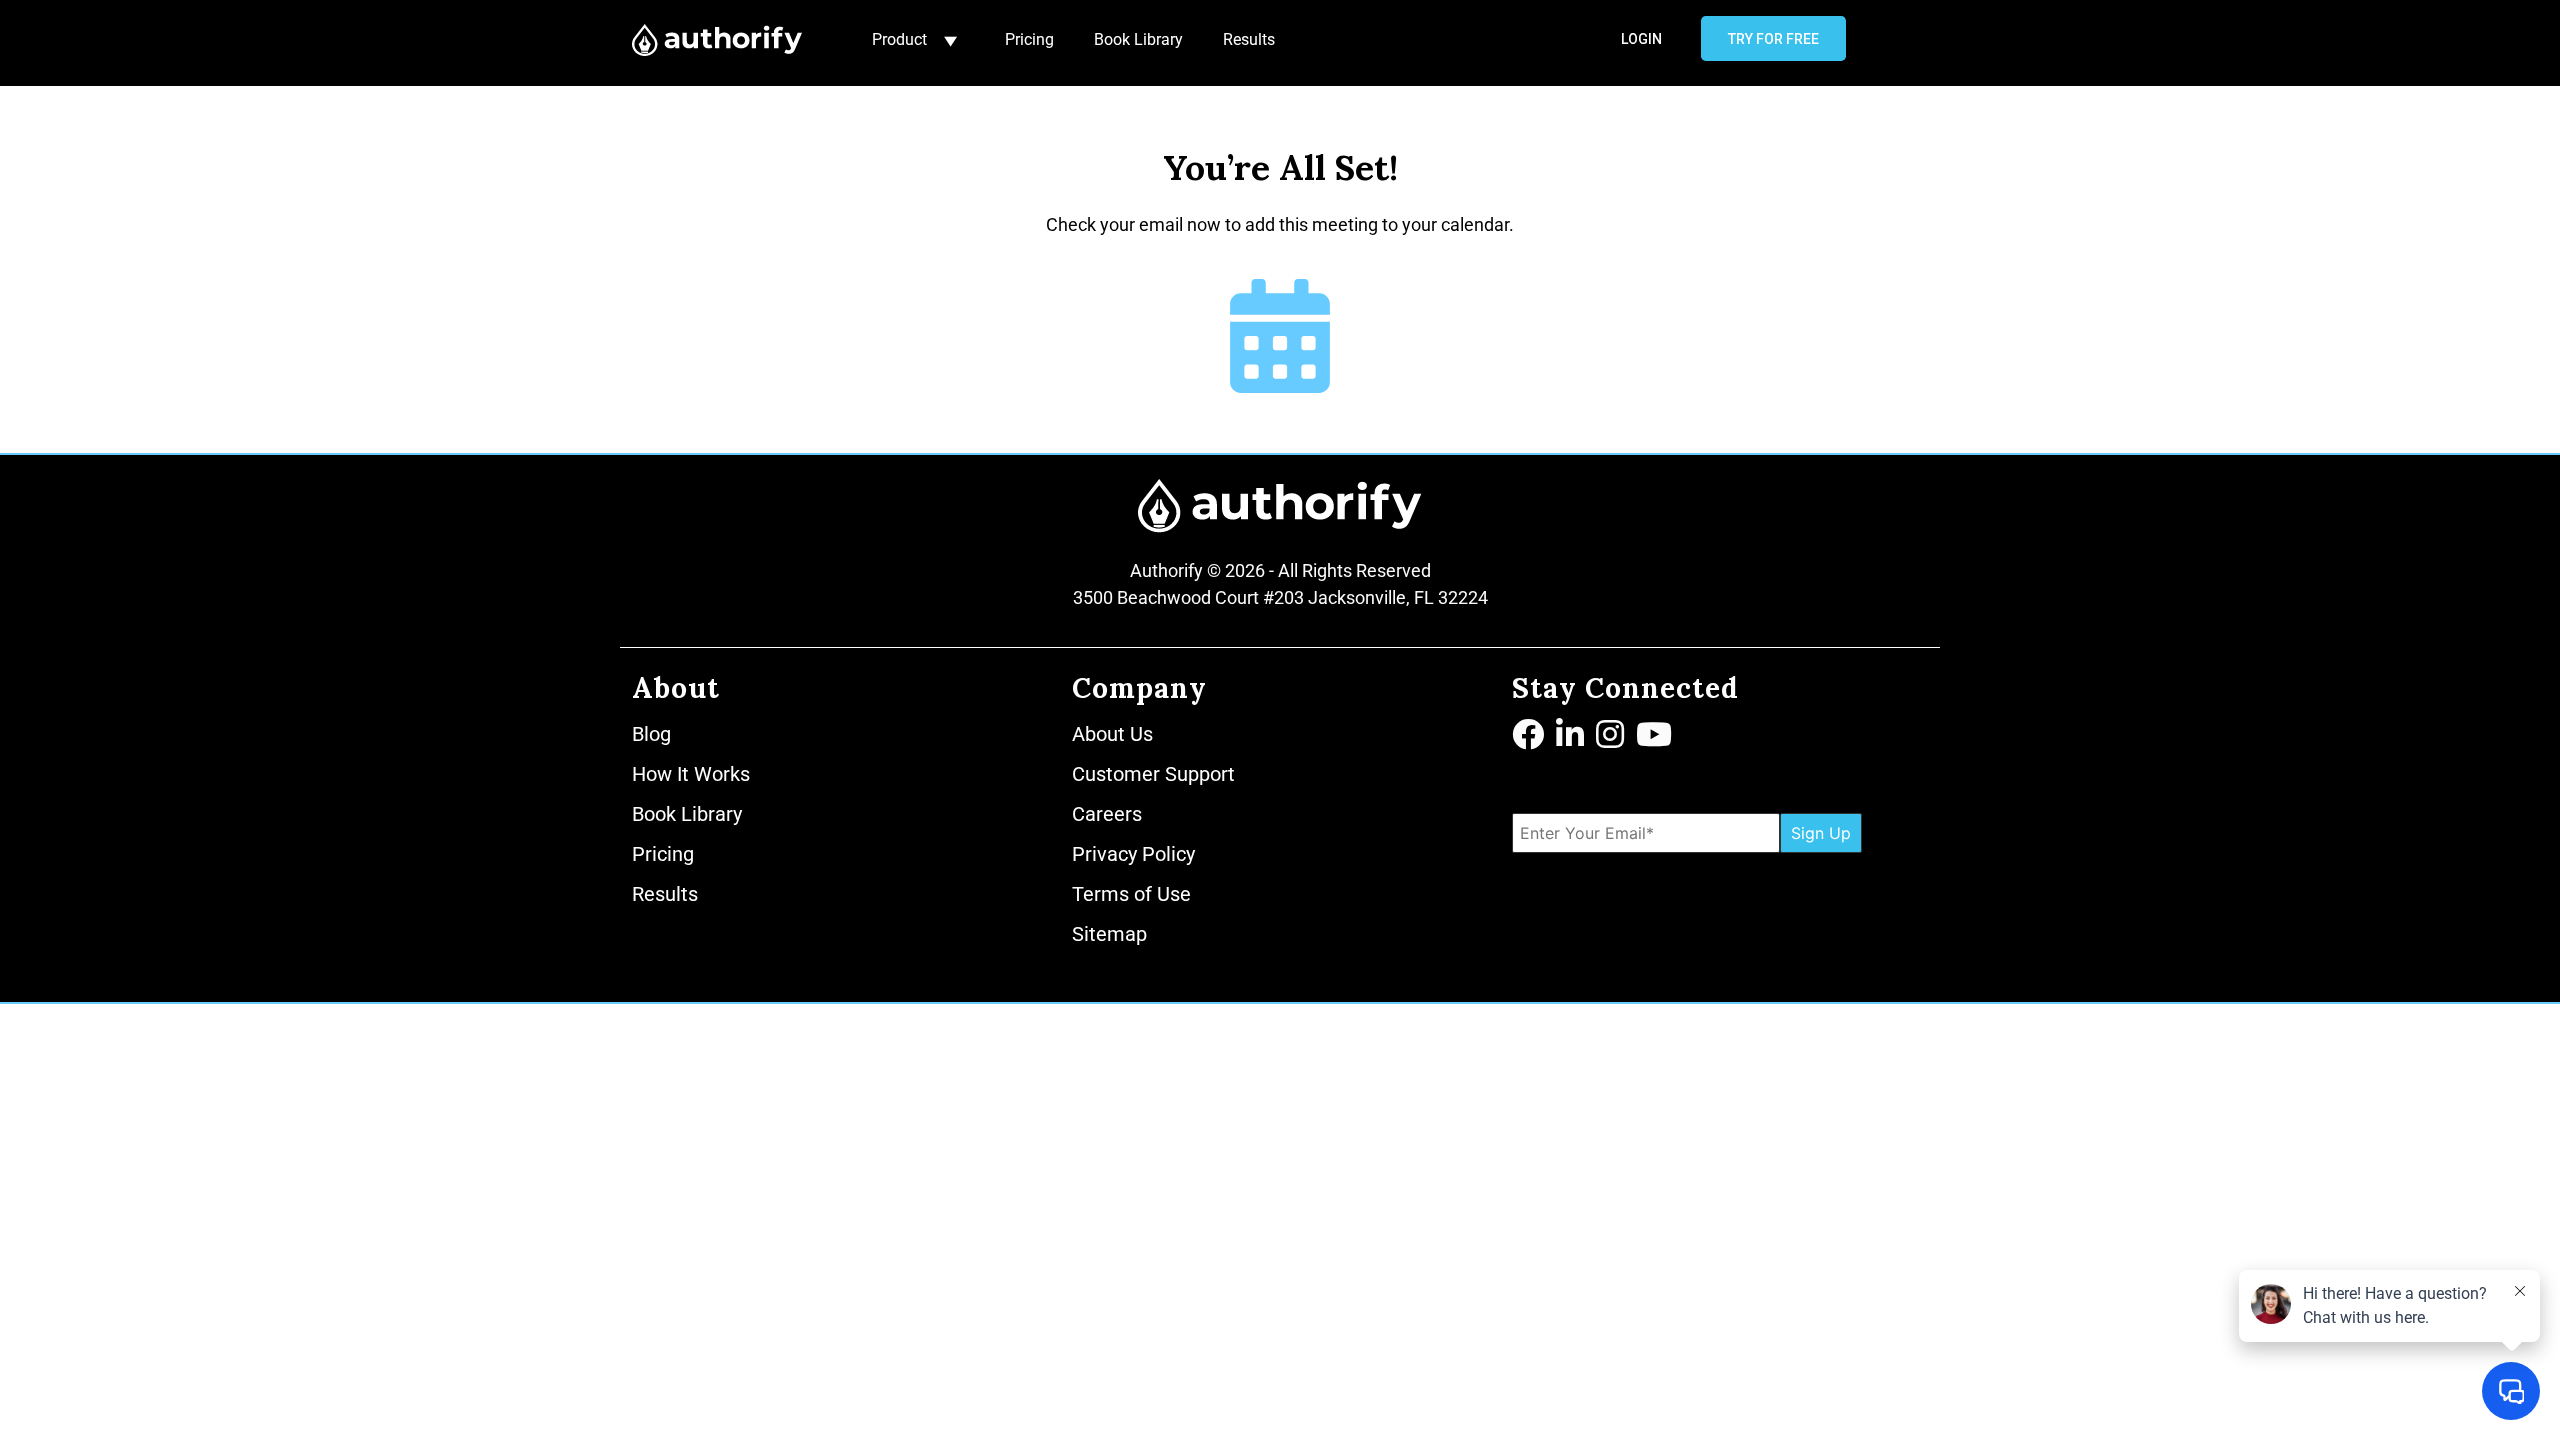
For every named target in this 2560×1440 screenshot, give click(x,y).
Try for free (1773, 39)
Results (1249, 39)
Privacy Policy (1133, 854)
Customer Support (1153, 774)
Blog (651, 734)
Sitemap (1109, 934)
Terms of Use (1131, 894)
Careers (1107, 814)
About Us (1112, 734)
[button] (1530, 736)
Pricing (1029, 39)
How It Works (691, 774)
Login (1641, 39)
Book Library (1138, 39)
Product (899, 39)
